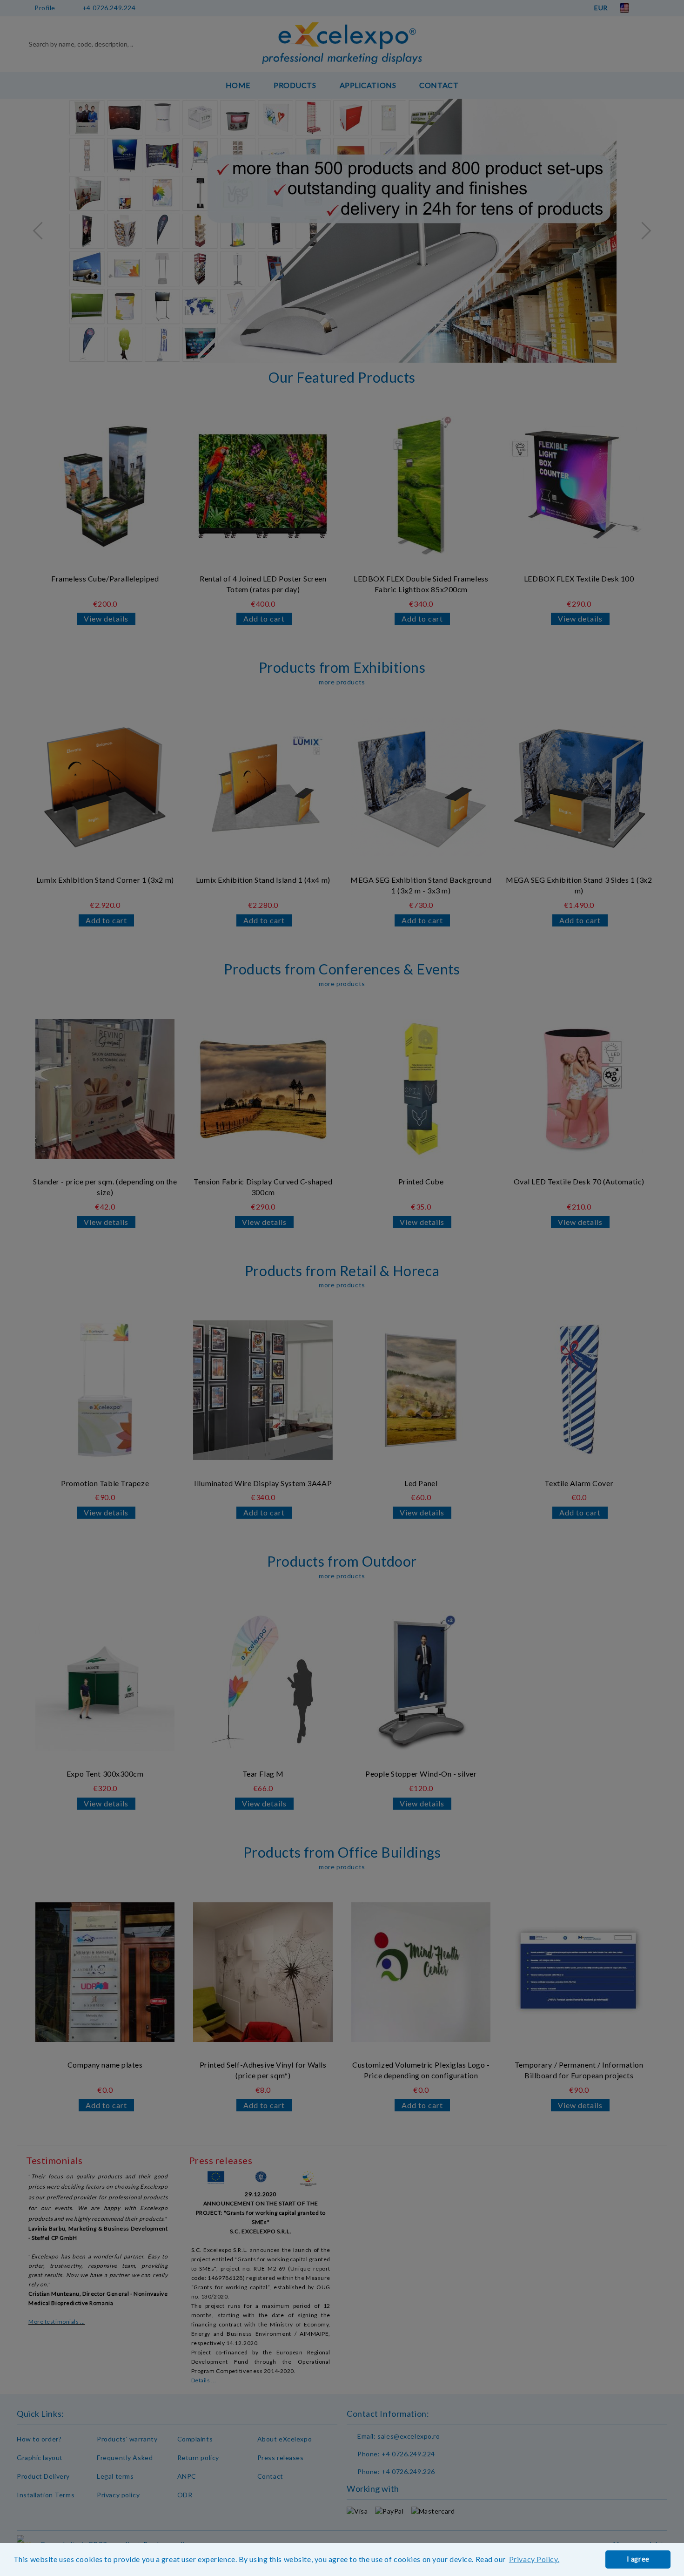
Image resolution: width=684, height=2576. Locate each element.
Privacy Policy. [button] (534, 2559)
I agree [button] (638, 2559)
